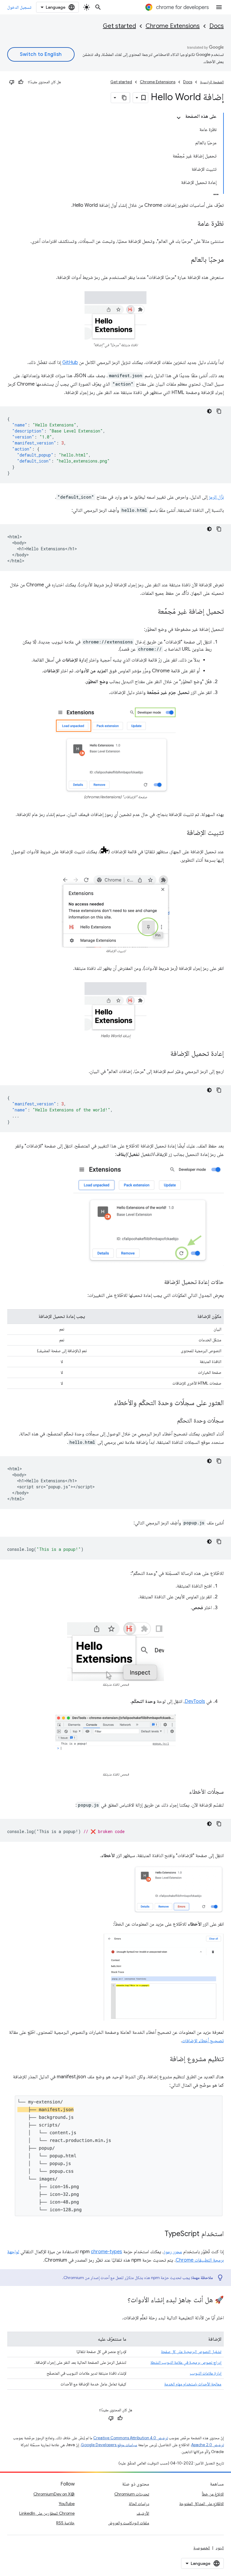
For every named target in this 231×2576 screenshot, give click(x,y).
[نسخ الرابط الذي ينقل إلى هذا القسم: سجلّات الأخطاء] (183, 1792)
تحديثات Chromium (132, 2494)
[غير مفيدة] (12, 82)
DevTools (195, 1701)
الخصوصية (202, 2548)
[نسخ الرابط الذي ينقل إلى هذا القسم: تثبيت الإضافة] (180, 833)
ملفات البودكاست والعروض (129, 2523)
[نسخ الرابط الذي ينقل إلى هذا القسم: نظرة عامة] (191, 224)
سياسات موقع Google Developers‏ (109, 2445)
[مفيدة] (21, 82)
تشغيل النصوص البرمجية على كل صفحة (191, 2351)
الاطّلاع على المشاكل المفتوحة (202, 2504)
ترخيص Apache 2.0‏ (208, 2445)
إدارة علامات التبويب (206, 2373)
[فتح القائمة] (219, 7)
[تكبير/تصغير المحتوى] (179, 118)
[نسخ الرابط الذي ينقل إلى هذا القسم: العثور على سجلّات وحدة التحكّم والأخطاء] (108, 1403)
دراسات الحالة (139, 2504)
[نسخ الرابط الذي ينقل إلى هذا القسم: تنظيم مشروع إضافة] (164, 2059)
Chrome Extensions (173, 26)
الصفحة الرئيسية (212, 82)
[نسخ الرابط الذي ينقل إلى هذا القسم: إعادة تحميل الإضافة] (164, 1054)
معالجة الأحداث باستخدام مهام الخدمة (193, 2384)
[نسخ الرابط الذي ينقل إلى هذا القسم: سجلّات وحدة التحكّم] (171, 1421)
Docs (217, 26)
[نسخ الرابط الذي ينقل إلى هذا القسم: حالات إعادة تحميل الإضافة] (158, 1282)
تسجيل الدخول (19, 7)
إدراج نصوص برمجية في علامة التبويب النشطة (186, 2362)
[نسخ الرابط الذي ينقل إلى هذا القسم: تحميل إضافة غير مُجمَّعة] (152, 612)
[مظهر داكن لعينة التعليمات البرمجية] (209, 411)
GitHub (70, 362)
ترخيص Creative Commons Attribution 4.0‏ (131, 2438)
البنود (220, 2548)
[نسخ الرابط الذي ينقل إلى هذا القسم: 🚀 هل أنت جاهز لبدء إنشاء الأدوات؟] (122, 2300)
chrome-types (106, 2252)
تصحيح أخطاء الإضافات (203, 2041)
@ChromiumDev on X (54, 2494)
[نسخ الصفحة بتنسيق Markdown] (125, 98)
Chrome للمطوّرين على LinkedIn (47, 2513)
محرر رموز (173, 2252)
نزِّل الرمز (216, 497)
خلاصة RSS (65, 2523)
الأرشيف (143, 2513)
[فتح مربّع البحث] (98, 7)
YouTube (67, 2504)
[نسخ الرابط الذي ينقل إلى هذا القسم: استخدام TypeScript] (159, 2234)
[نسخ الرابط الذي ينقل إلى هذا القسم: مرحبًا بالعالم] (185, 260)
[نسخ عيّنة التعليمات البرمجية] (219, 411)
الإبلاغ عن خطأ (213, 2494)
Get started (119, 26)
